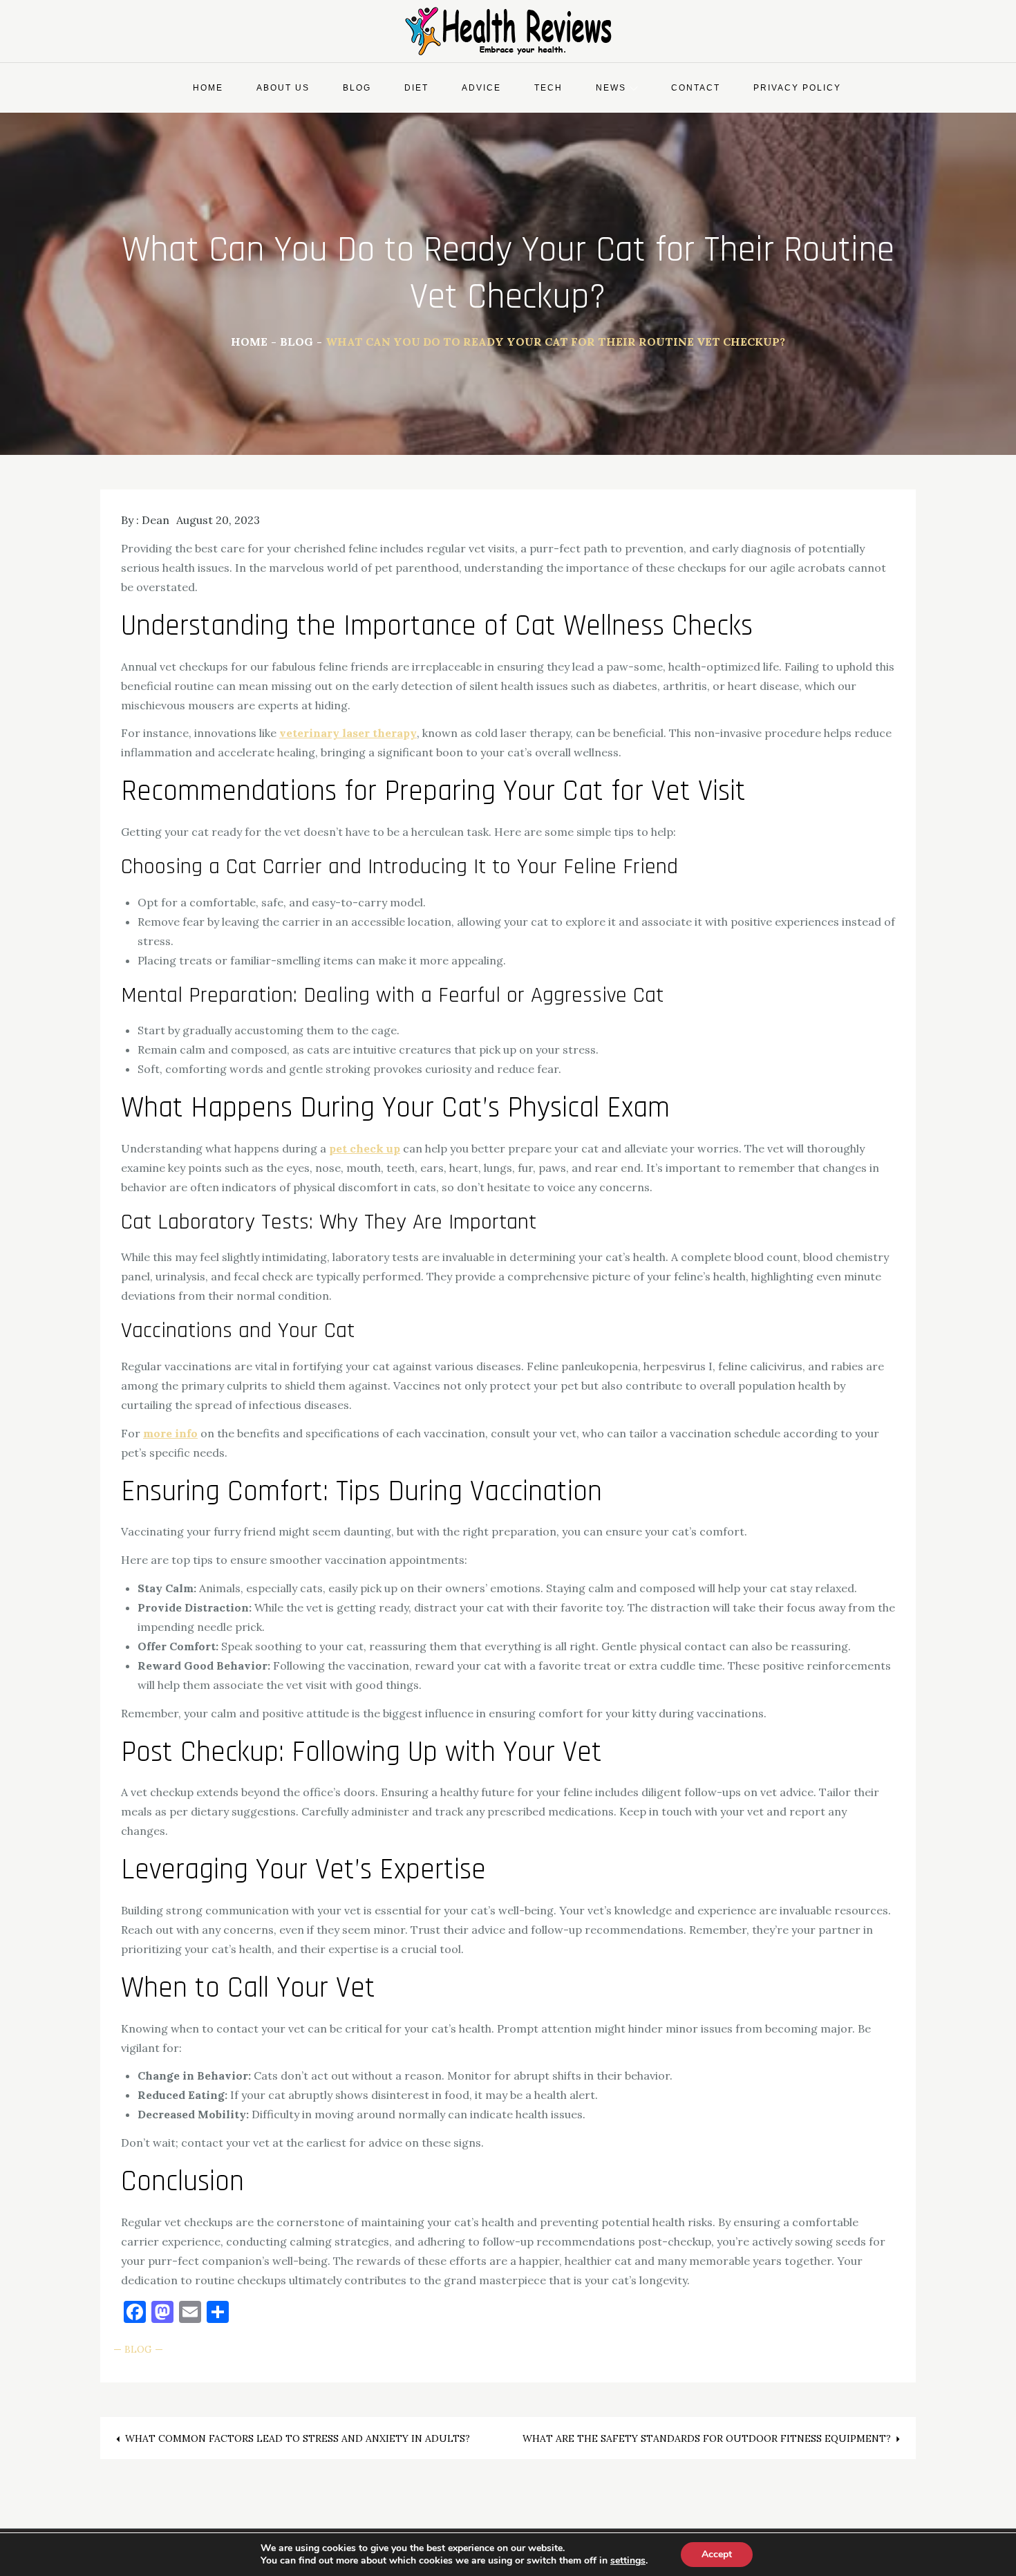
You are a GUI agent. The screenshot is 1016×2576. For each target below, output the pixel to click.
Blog (357, 88)
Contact (696, 88)
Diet (416, 88)
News (611, 88)
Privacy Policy (797, 88)
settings (628, 2561)
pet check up (365, 1148)
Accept (717, 2554)
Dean (156, 520)
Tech (548, 88)
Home (208, 88)
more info (170, 1433)
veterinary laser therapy (348, 733)
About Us (283, 88)
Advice (481, 88)
